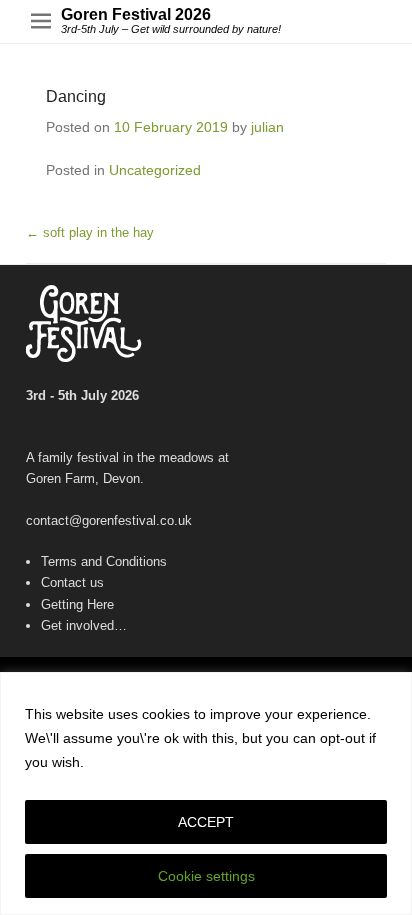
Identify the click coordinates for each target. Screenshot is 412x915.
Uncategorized (155, 170)
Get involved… (84, 625)
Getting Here (77, 604)
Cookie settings (206, 876)
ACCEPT (206, 822)
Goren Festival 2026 (136, 14)
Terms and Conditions (104, 561)
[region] (206, 793)
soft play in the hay (90, 232)
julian (267, 127)
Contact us (72, 582)
